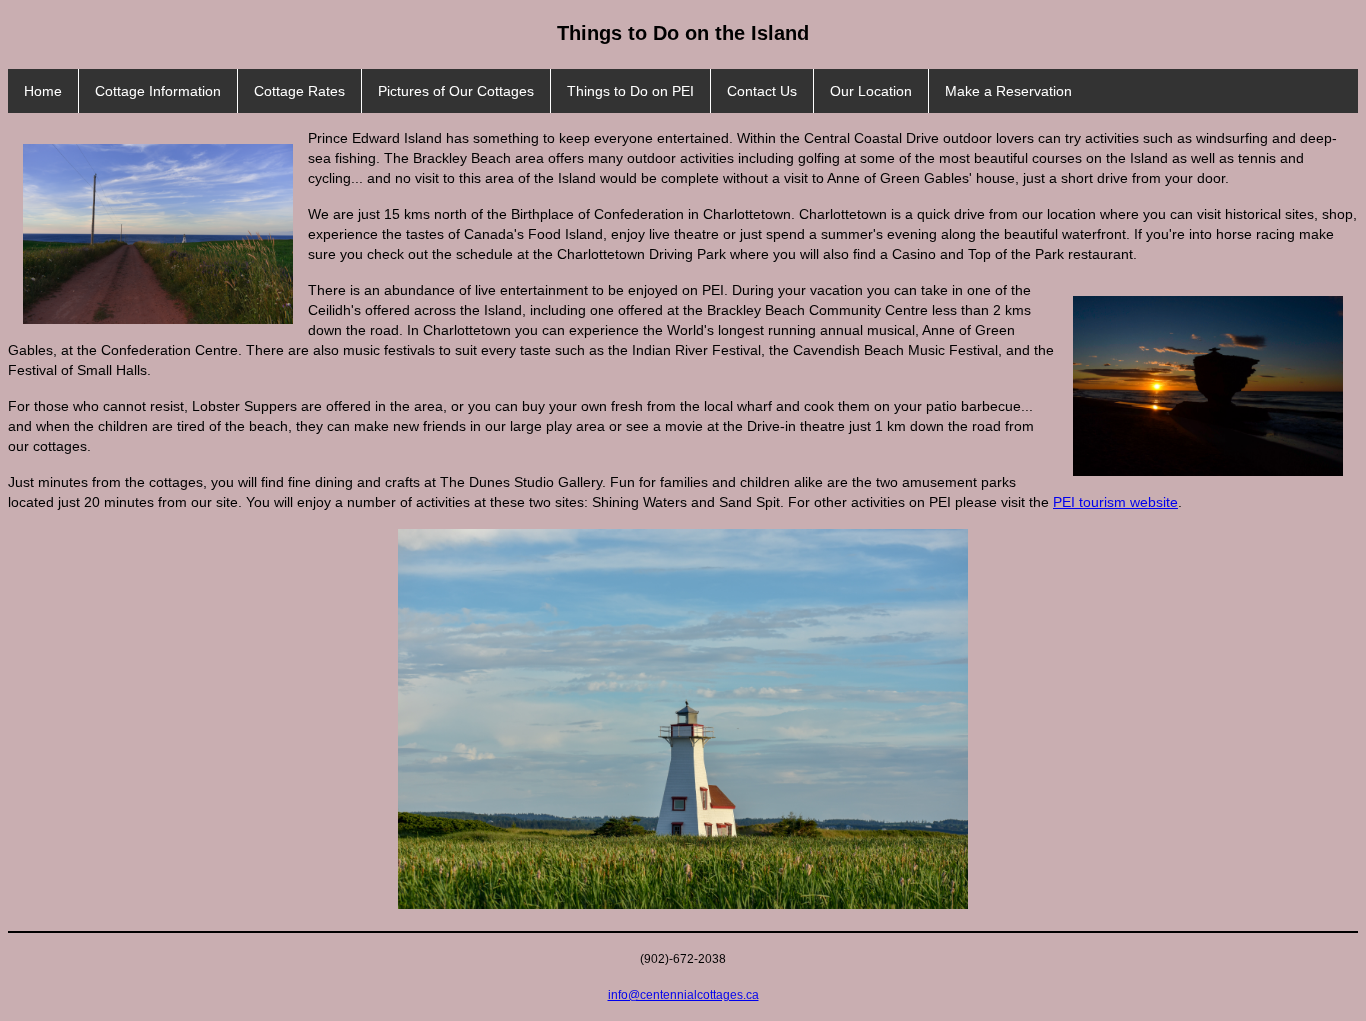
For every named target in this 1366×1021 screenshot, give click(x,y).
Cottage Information (158, 91)
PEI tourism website (1115, 502)
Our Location (871, 91)
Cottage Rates (299, 91)
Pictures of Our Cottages (456, 91)
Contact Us (762, 91)
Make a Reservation (1008, 91)
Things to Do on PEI (630, 91)
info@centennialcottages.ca (683, 994)
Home (43, 91)
